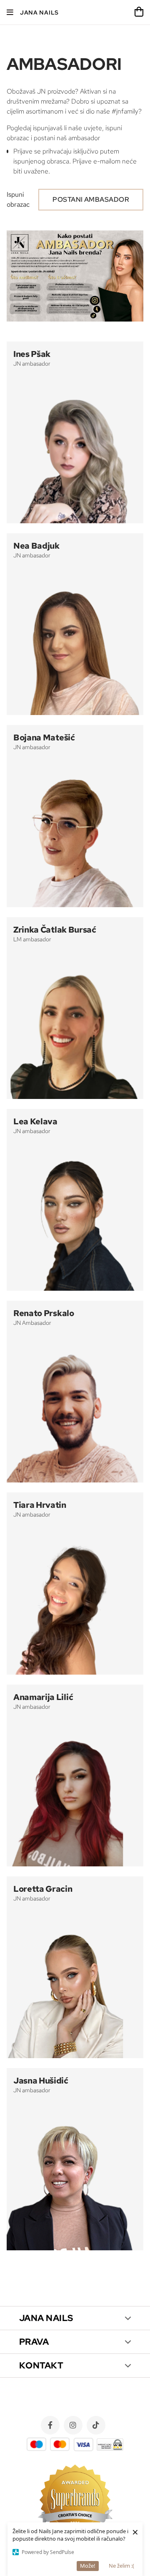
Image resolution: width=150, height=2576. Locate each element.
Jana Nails (39, 12)
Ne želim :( (121, 2566)
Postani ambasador (91, 199)
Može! (88, 2566)
